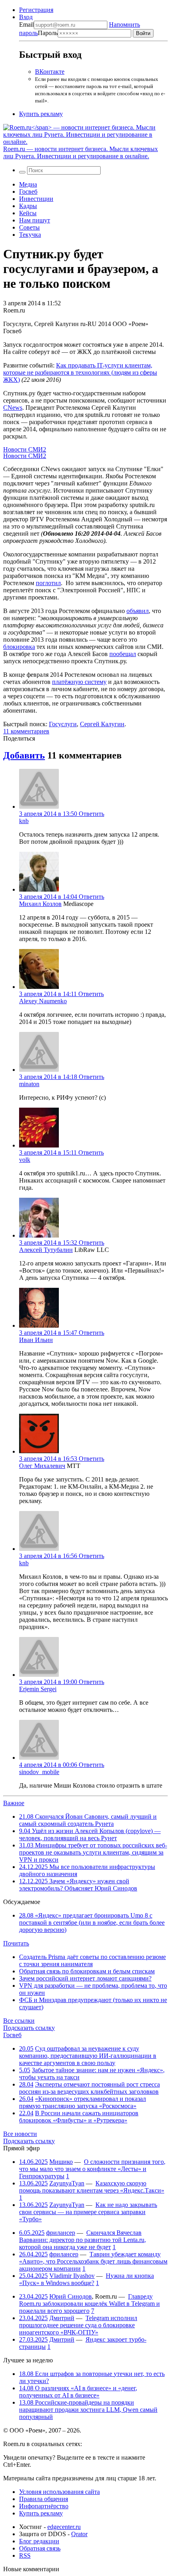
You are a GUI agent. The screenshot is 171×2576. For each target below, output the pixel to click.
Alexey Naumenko (43, 1001)
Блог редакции (39, 2541)
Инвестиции (36, 199)
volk (25, 1160)
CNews (13, 408)
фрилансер (61, 2233)
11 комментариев (26, 731)
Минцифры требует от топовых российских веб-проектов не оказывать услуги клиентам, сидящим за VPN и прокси (93, 1852)
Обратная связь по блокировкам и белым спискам (87, 1971)
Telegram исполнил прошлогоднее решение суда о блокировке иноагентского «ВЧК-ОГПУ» (78, 2325)
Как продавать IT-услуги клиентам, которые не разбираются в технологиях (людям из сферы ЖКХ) (80, 372)
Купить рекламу (41, 114)
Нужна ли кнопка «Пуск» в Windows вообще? (86, 2279)
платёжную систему (79, 682)
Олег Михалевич (42, 1466)
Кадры (28, 206)
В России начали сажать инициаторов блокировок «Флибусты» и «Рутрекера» (79, 2117)
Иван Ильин (36, 1340)
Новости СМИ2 (25, 449)
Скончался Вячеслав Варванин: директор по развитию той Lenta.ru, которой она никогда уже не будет (83, 2240)
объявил (138, 611)
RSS (25, 2555)
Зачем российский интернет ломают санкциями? (85, 1978)
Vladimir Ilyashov (72, 2276)
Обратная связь (40, 2548)
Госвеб (28, 192)
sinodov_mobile (39, 1772)
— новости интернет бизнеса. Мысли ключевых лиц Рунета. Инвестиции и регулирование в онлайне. (81, 152)
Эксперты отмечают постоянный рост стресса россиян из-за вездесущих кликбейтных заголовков (89, 2088)
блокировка (19, 647)
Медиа (28, 184)
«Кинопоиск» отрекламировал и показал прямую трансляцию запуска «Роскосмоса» (83, 2102)
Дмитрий (62, 2318)
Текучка (30, 235)
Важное (14, 1803)
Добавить (24, 755)
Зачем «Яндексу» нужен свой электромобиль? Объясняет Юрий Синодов (78, 1885)
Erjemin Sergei (38, 1689)
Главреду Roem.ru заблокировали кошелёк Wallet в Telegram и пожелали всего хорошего (89, 2304)
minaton (29, 1084)
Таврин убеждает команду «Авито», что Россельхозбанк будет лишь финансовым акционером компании (93, 2261)
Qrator (79, 2534)
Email (26, 25)
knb (24, 821)
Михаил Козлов (40, 904)
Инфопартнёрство (44, 2506)
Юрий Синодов (71, 2296)
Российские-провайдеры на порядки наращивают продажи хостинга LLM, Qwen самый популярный (88, 2410)
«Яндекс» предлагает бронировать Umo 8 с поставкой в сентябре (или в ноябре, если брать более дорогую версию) (92, 1923)
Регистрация (36, 10)
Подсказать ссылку (29, 2028)
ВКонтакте (50, 72)
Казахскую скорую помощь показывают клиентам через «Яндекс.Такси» (92, 2187)
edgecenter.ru (64, 2527)
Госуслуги (63, 724)
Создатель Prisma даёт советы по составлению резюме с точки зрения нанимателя (92, 1960)
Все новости (20, 2134)
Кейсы (28, 213)
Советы (29, 227)
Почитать (16, 1943)
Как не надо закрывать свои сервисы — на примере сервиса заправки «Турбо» (88, 2212)
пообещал (123, 654)
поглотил (48, 583)
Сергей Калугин (102, 724)
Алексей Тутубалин (46, 1250)
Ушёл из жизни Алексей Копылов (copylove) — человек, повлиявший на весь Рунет (90, 1834)
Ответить (91, 814)
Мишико (61, 2162)
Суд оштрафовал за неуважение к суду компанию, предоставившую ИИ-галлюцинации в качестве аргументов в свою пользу (88, 2056)
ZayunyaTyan (67, 2183)
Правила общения (44, 2499)
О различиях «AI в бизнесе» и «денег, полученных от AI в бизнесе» (78, 2392)
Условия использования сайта (59, 2492)
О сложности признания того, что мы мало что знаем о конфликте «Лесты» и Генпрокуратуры (92, 2169)
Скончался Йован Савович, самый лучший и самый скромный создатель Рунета (88, 1820)
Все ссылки (19, 2021)
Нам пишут (35, 220)
